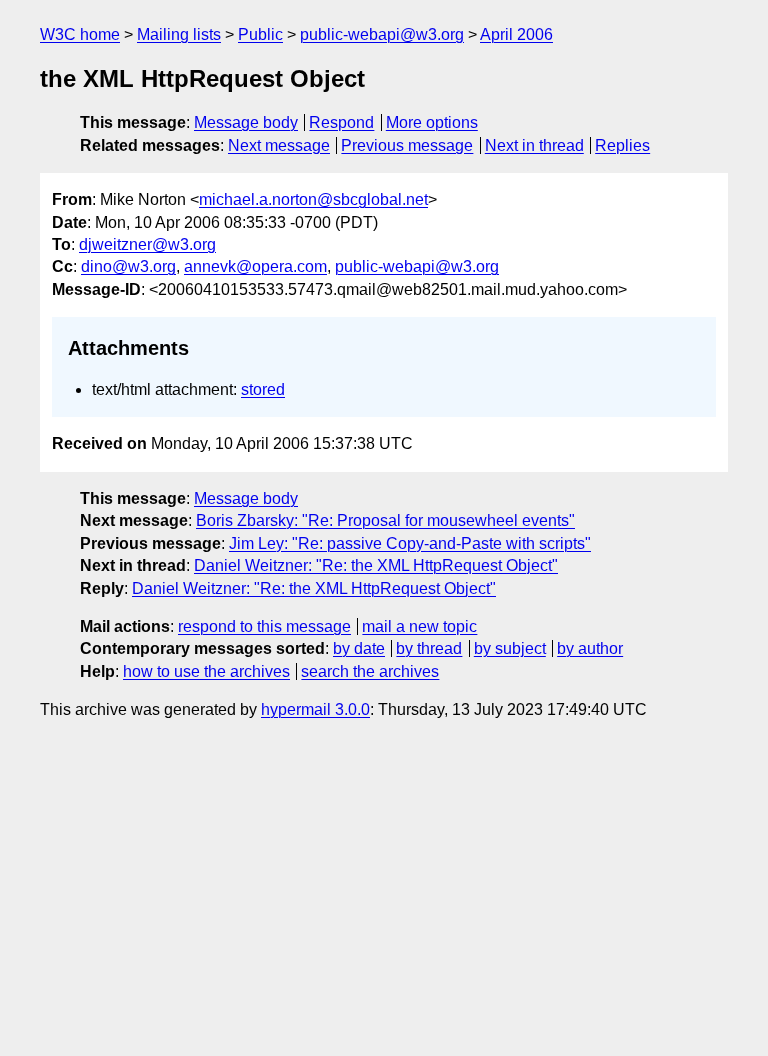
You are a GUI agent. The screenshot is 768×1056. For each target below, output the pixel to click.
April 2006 (516, 34)
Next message (279, 145)
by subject (510, 648)
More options (432, 122)
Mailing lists (179, 34)
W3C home (80, 34)
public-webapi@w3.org (382, 34)
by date (359, 648)
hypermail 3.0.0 (315, 709)
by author (590, 648)
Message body (246, 122)
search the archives (370, 671)
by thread (429, 648)
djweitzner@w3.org (147, 244)
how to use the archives (206, 671)
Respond (341, 122)
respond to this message (264, 626)
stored (263, 389)
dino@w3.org (128, 266)
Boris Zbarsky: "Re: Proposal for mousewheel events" (385, 520)
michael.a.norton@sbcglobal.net (313, 199)
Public (260, 34)
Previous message (407, 145)
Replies (622, 145)
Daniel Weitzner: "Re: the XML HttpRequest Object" (376, 565)
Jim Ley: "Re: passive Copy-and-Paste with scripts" (410, 543)
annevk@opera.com (255, 266)
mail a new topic (419, 626)
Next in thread (534, 145)
